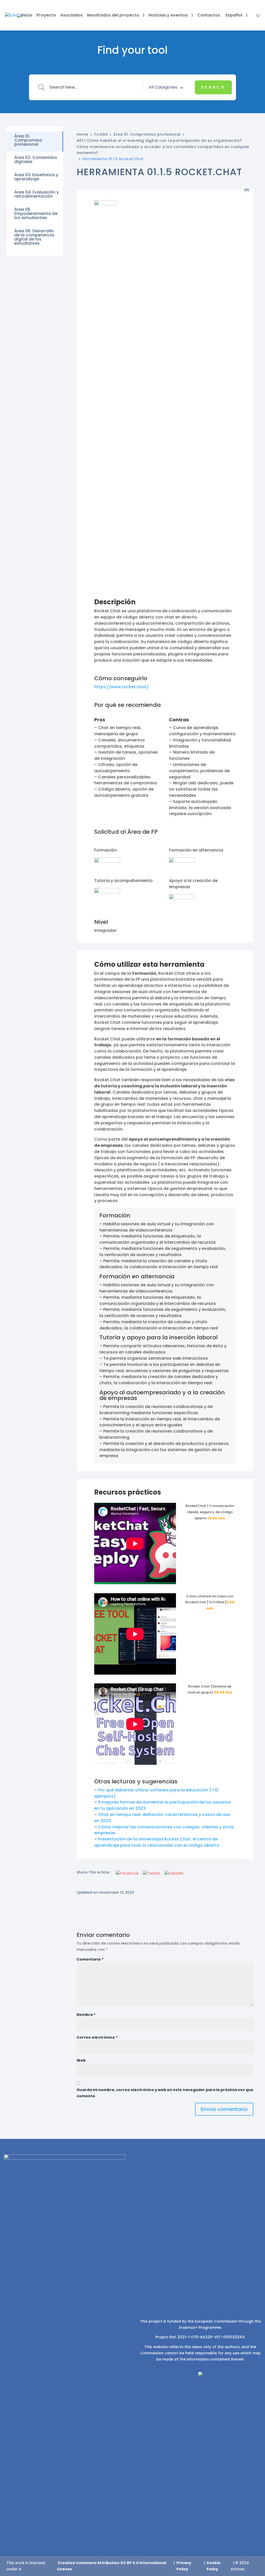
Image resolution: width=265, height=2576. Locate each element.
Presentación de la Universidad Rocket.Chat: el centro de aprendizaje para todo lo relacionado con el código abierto (157, 1842)
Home (82, 134)
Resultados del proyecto (113, 16)
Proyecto (46, 16)
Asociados (72, 16)
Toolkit (101, 134)
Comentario (90, 1959)
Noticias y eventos (168, 16)
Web (81, 2060)
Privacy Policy (184, 2566)
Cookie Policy (214, 2566)
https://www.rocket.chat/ (121, 687)
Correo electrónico (97, 2037)
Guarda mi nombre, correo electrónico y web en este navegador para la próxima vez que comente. (165, 2093)
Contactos (209, 16)
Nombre (86, 2015)
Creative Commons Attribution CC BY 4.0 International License (112, 2566)
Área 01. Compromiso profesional (147, 134)
